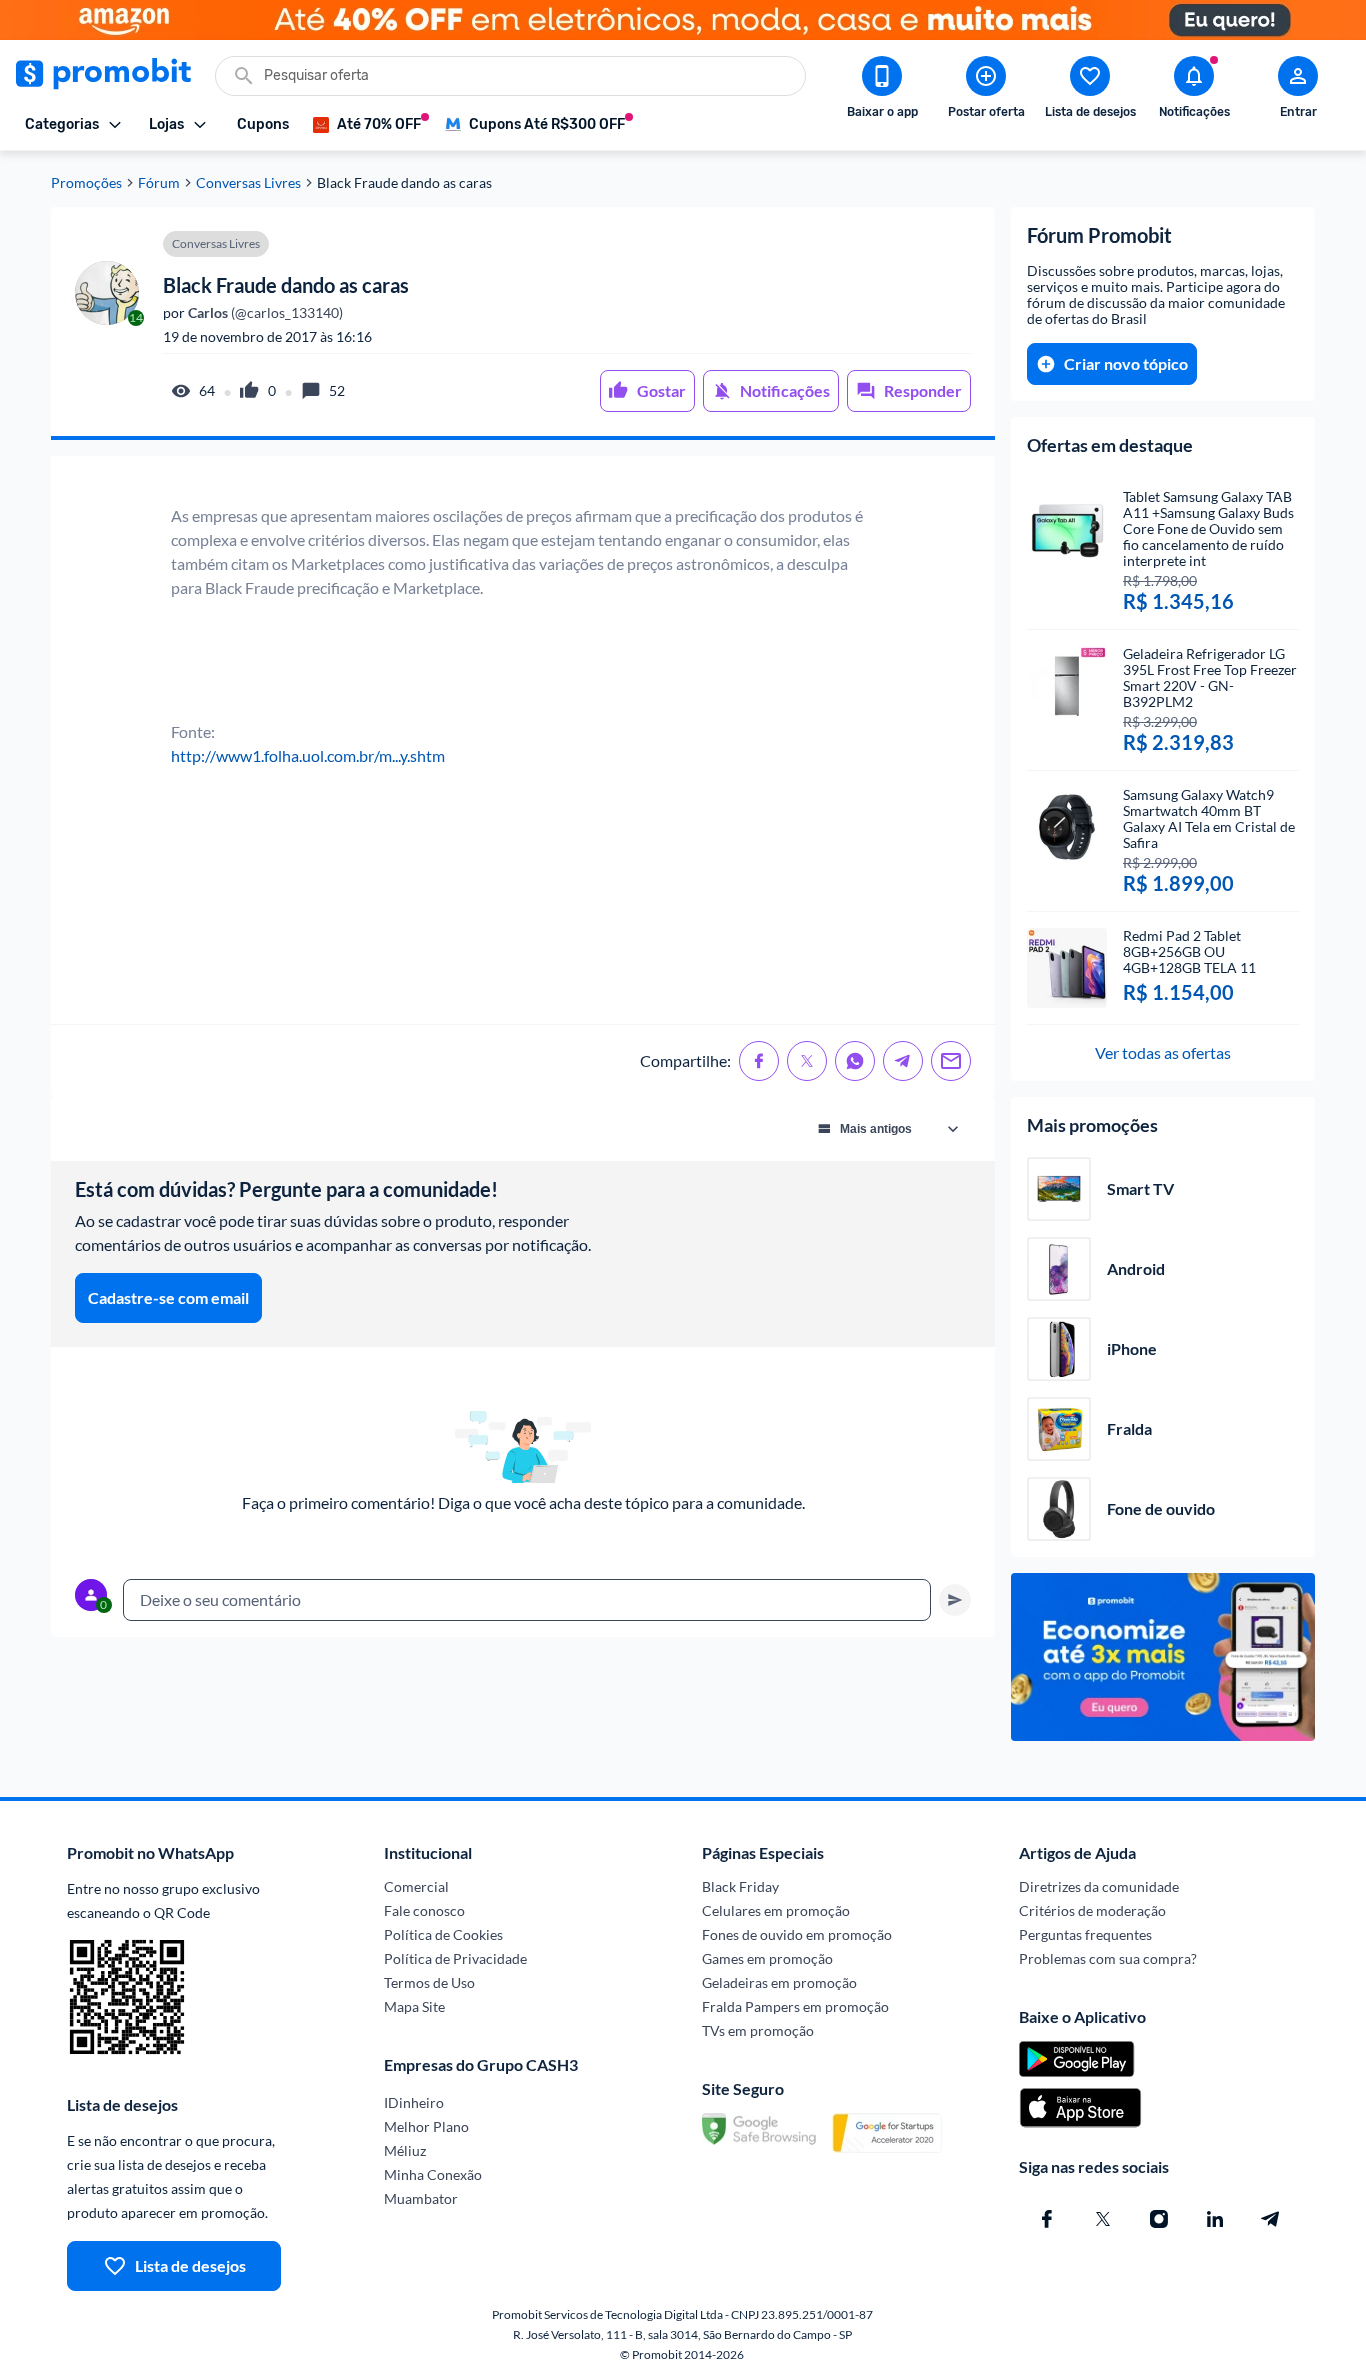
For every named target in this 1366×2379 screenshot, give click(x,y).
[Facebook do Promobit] (1047, 2219)
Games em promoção (767, 1958)
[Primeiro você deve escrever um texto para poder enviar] (955, 1600)
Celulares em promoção (776, 1910)
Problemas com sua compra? (1108, 1958)
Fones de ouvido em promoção (797, 1934)
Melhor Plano (426, 2126)
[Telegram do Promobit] (1271, 2219)
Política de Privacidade (455, 1958)
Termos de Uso (429, 1982)
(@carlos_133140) (264, 313)
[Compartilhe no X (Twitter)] (807, 1061)
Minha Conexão (433, 2174)
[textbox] (527, 1600)
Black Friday (740, 1886)
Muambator (421, 2198)
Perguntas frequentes (1085, 1934)
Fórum (159, 183)
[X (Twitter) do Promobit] (1103, 2219)
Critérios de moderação (1092, 1910)
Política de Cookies (443, 1934)
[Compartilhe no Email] (951, 1061)
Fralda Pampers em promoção (795, 2006)
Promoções (86, 183)
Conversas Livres (248, 183)
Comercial (416, 1886)
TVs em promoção (758, 2030)
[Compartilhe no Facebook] (759, 1061)
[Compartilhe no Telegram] (903, 1061)
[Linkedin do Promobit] (1215, 2219)
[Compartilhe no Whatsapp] (855, 1061)
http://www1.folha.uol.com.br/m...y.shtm (308, 755)
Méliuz (405, 2150)
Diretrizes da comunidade (1099, 1886)
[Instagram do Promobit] (1159, 2219)
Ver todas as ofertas (1163, 1052)
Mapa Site (414, 2006)
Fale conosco (424, 1910)
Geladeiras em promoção (779, 1982)
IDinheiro (414, 2102)
